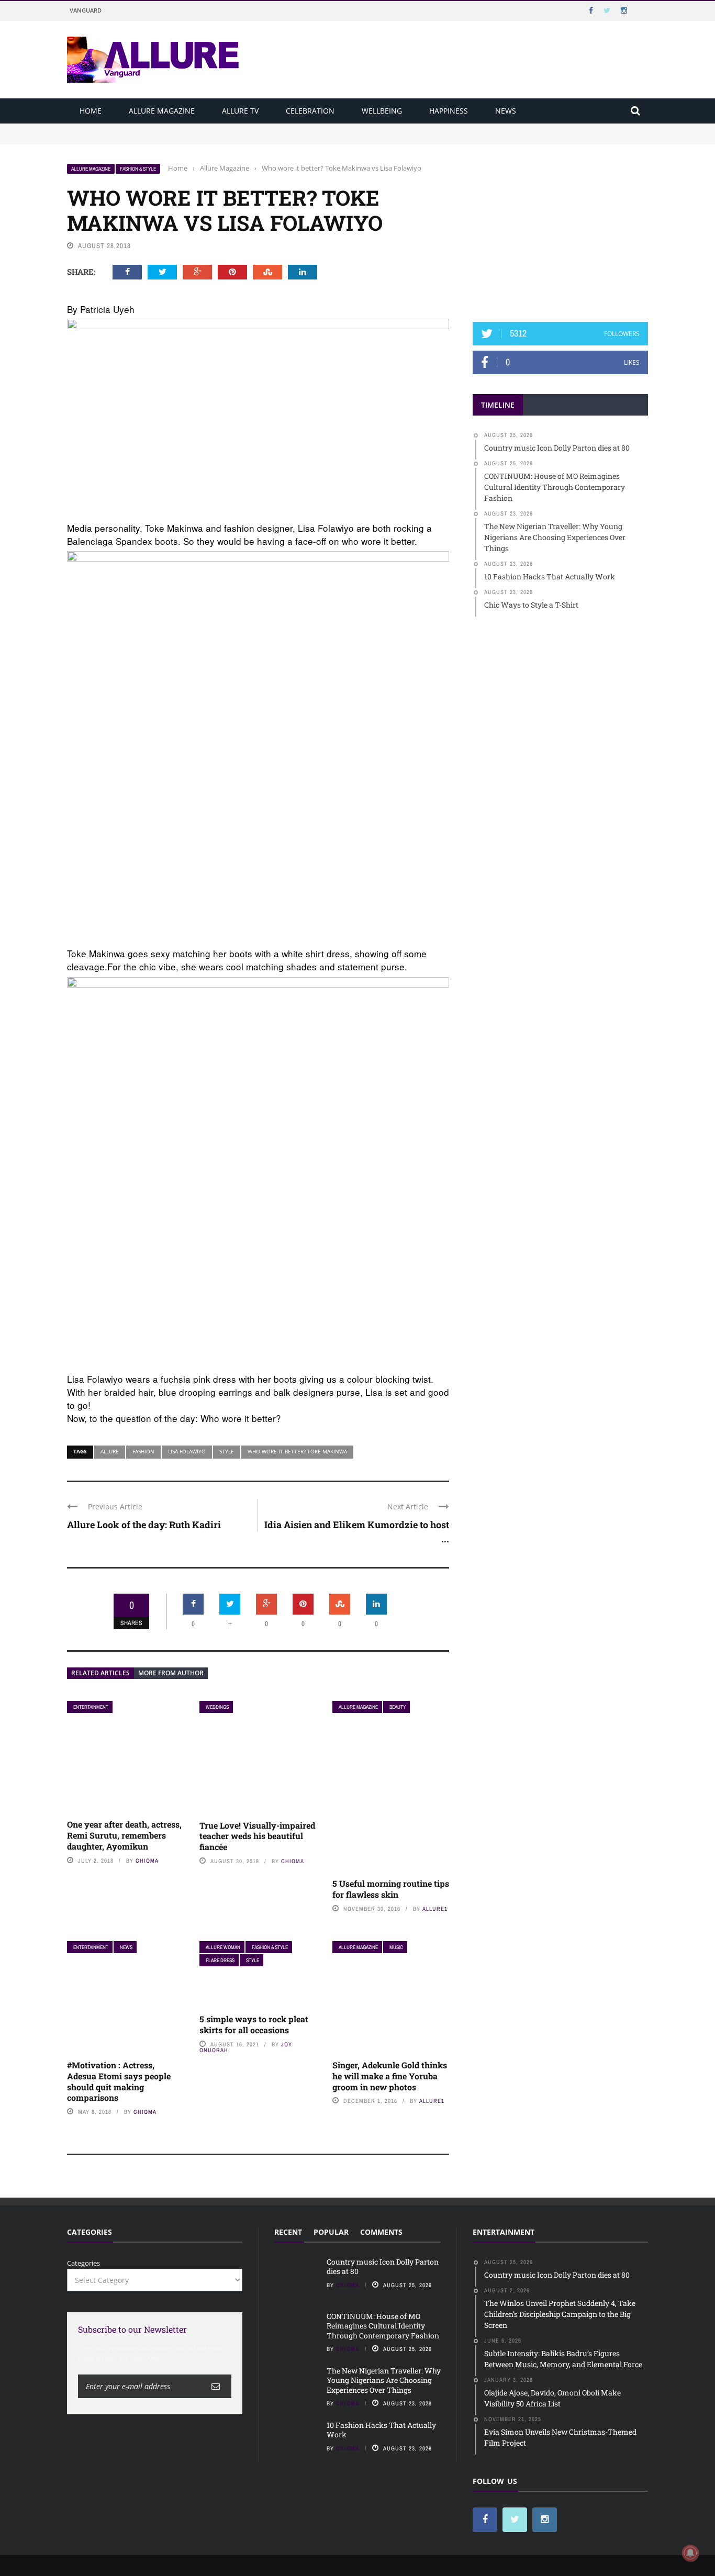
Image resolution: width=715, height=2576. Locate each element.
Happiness (449, 111)
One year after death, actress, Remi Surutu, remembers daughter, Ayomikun (124, 1835)
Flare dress (220, 1960)
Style (227, 1451)
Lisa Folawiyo (187, 1451)
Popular (331, 2232)
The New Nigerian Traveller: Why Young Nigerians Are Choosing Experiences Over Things (384, 2380)
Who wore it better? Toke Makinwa (297, 1451)
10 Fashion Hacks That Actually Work (381, 2430)
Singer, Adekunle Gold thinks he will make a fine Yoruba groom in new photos (390, 2076)
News (506, 111)
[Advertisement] (561, 229)
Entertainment (91, 1707)
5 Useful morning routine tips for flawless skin (391, 1889)
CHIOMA (147, 1861)
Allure (110, 1451)
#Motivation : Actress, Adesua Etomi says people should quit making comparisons (119, 2081)
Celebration (310, 111)
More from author (171, 1673)
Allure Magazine (162, 111)
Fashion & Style (138, 169)
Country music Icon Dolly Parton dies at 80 (136, 128)
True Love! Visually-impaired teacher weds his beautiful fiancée (257, 1836)
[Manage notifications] (690, 2553)
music (396, 1947)
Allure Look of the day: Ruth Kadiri (144, 1525)
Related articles (100, 1673)
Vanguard (86, 10)
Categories (83, 2263)
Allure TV (240, 111)
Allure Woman (223, 1947)
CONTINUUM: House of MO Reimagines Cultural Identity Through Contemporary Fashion (211, 138)
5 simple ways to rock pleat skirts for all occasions (254, 2024)
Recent (288, 2232)
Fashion (143, 1451)
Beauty (398, 1707)
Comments (381, 2232)
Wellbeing (382, 111)
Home (91, 111)
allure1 (435, 1909)
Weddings (217, 1707)
